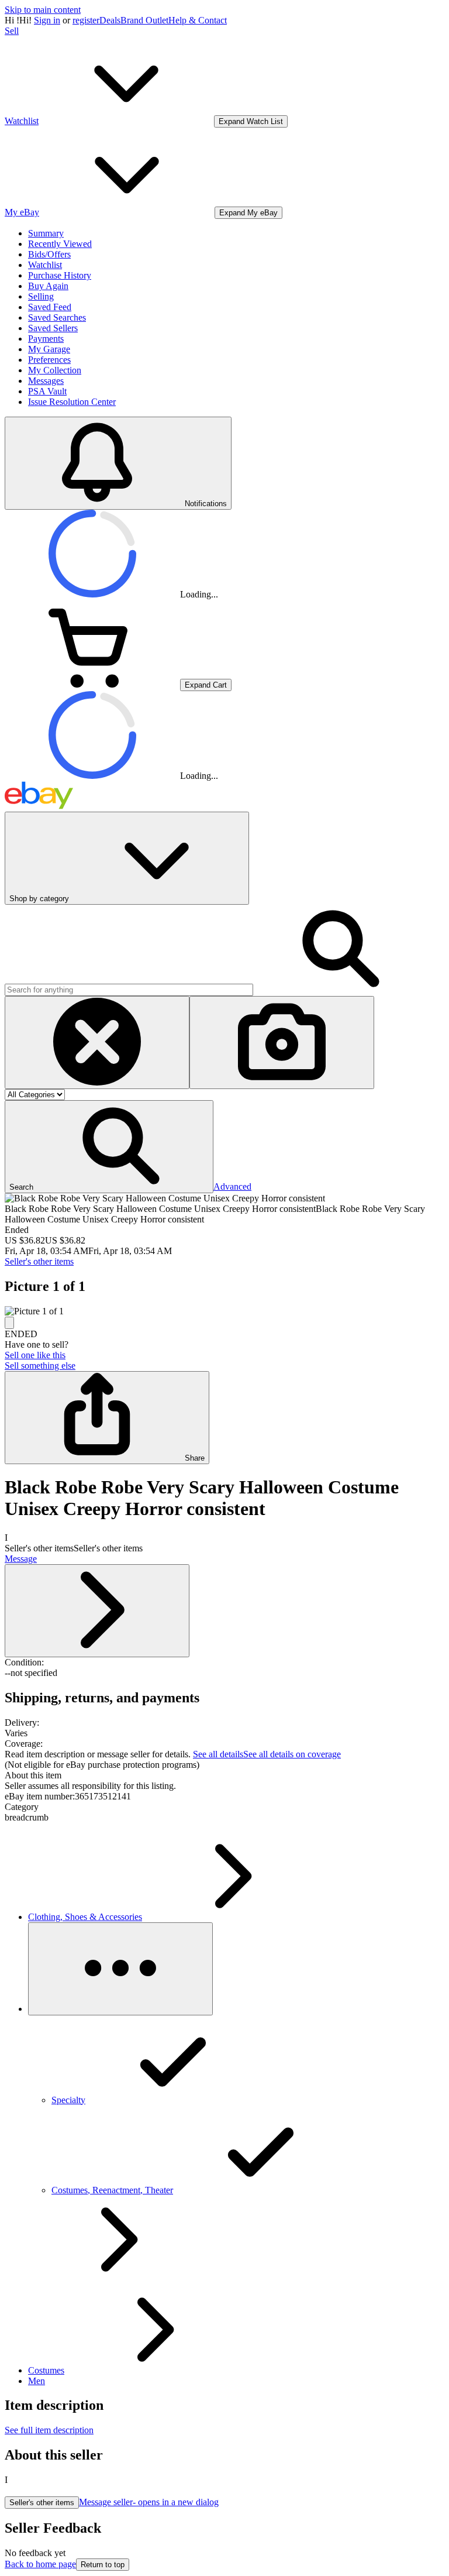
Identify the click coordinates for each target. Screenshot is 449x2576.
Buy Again (48, 286)
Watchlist (45, 265)
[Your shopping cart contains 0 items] (92, 684)
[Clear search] (97, 1043)
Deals (110, 20)
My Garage (49, 349)
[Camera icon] (282, 1043)
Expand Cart (206, 685)
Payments (46, 339)
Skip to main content (43, 10)
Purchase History (60, 275)
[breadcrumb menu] (120, 1969)
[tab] (224, 1775)
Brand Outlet (144, 20)
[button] (109, 1147)
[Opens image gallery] (9, 1323)
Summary (46, 233)
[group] (224, 1311)
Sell (12, 31)
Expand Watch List (251, 121)
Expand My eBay (248, 213)
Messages (46, 381)
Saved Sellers (53, 328)
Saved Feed (50, 307)
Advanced (232, 1186)
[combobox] (129, 990)
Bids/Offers (49, 254)
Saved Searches (57, 317)
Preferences (49, 360)
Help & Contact (198, 20)
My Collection (55, 370)
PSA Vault (47, 391)
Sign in (47, 20)
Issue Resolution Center (72, 402)
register (86, 20)
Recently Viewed (60, 244)
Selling (41, 296)
